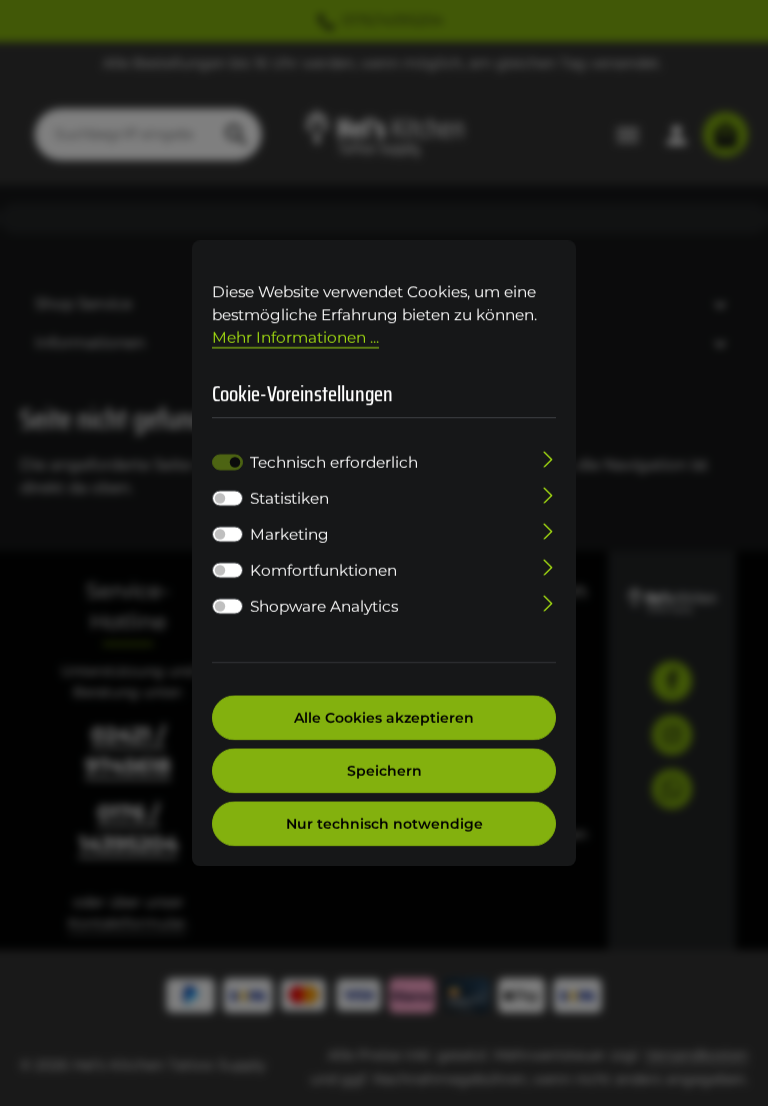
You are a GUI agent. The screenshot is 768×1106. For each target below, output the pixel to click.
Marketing (289, 533)
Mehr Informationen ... (295, 337)
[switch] (227, 498)
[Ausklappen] (548, 457)
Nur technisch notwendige (384, 823)
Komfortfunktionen (323, 569)
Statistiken (289, 497)
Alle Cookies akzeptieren (384, 717)
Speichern (384, 770)
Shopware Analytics (324, 605)
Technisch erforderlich (334, 461)
